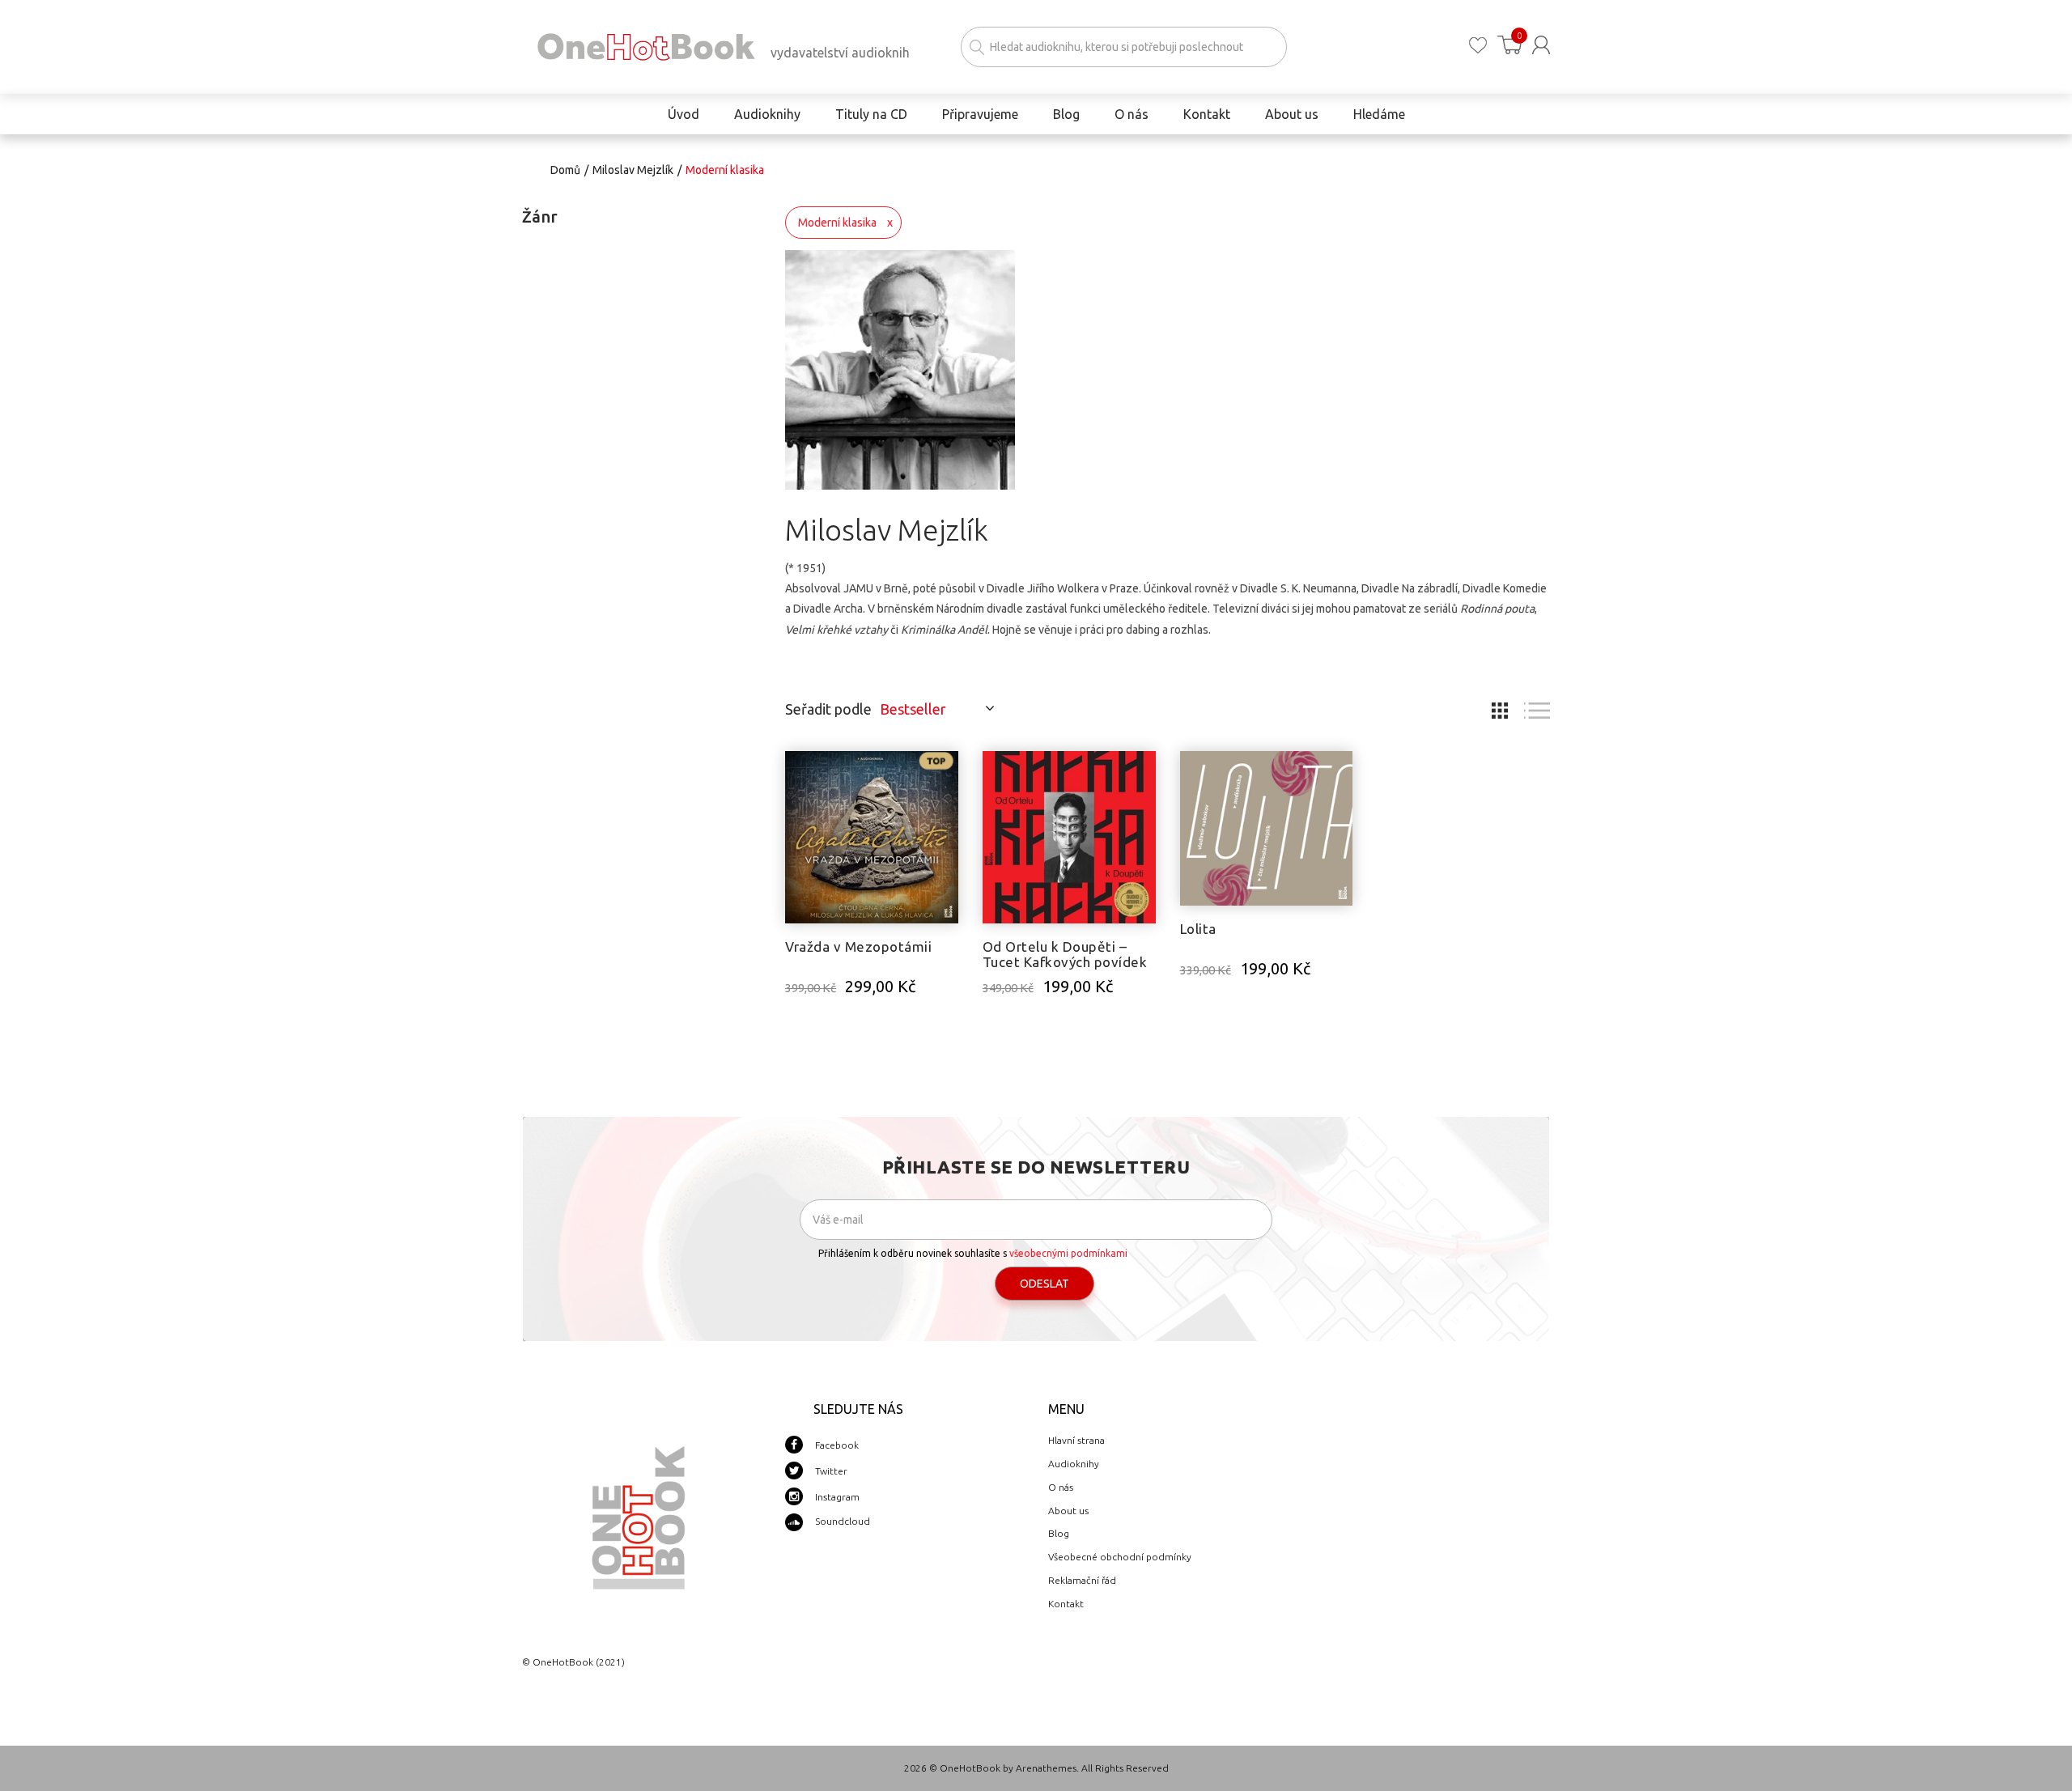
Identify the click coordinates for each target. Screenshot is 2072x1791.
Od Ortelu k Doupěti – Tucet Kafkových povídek (1065, 954)
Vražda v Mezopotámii (858, 946)
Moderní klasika (837, 223)
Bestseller (913, 709)
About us (1068, 1511)
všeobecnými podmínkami (1068, 1253)
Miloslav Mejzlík (633, 170)
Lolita (1198, 929)
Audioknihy (1074, 1464)
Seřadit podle (828, 709)
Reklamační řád (1082, 1580)
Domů (565, 170)
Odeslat (1044, 1284)
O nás (1061, 1487)
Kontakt (1066, 1604)
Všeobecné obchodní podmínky (1120, 1557)
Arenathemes (1046, 1768)
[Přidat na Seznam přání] (946, 771)
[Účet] (1541, 45)
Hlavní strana (1076, 1440)
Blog (1059, 1533)
